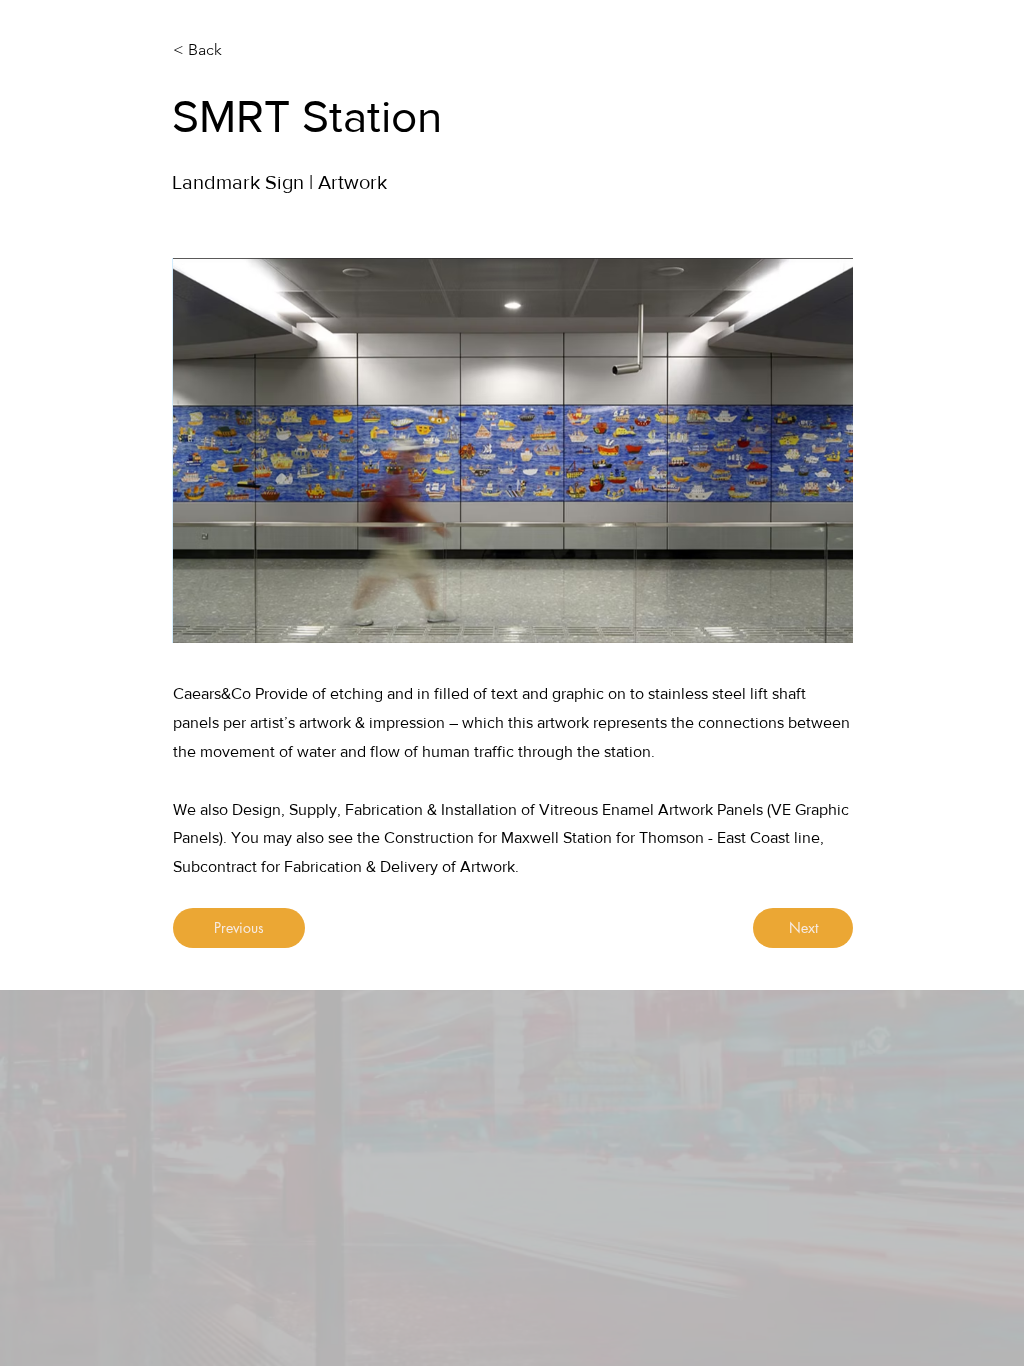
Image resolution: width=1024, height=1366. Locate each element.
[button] (513, 450)
